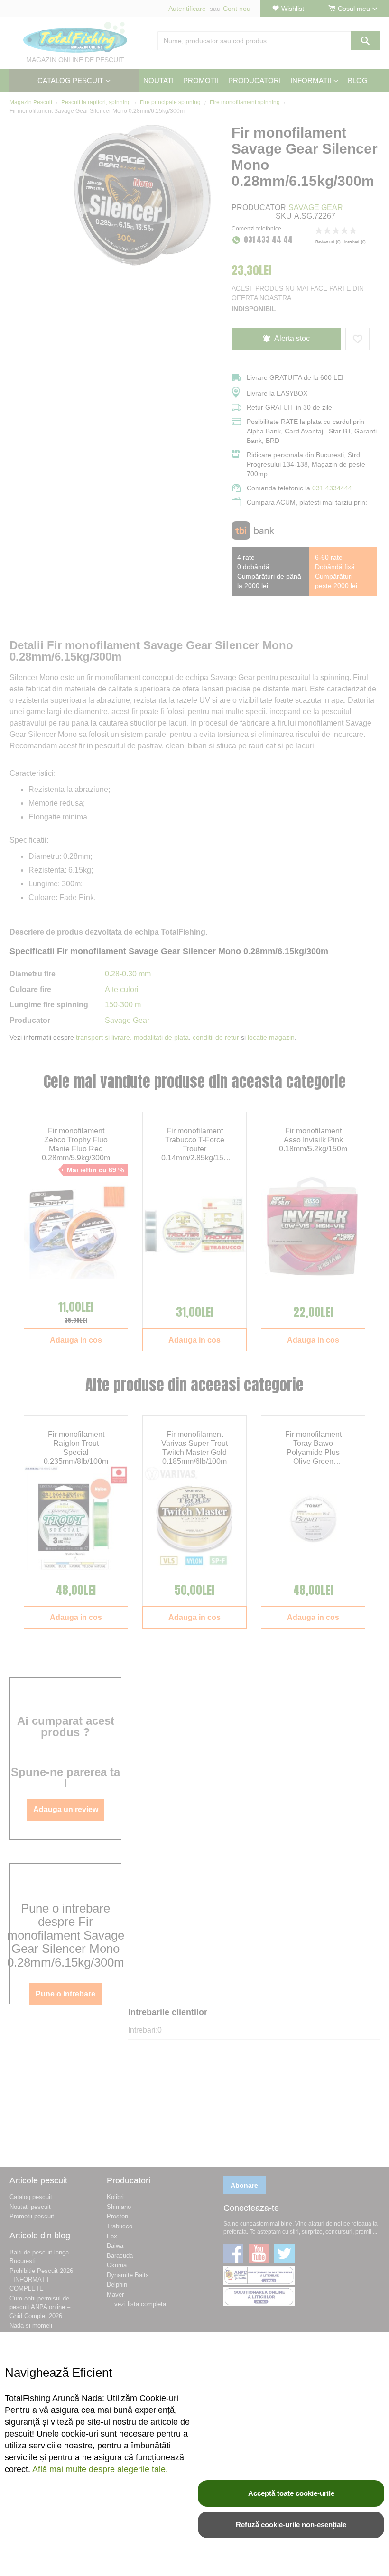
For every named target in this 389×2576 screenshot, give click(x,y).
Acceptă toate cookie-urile (291, 2493)
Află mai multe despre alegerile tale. (100, 2469)
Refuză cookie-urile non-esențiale (291, 2525)
